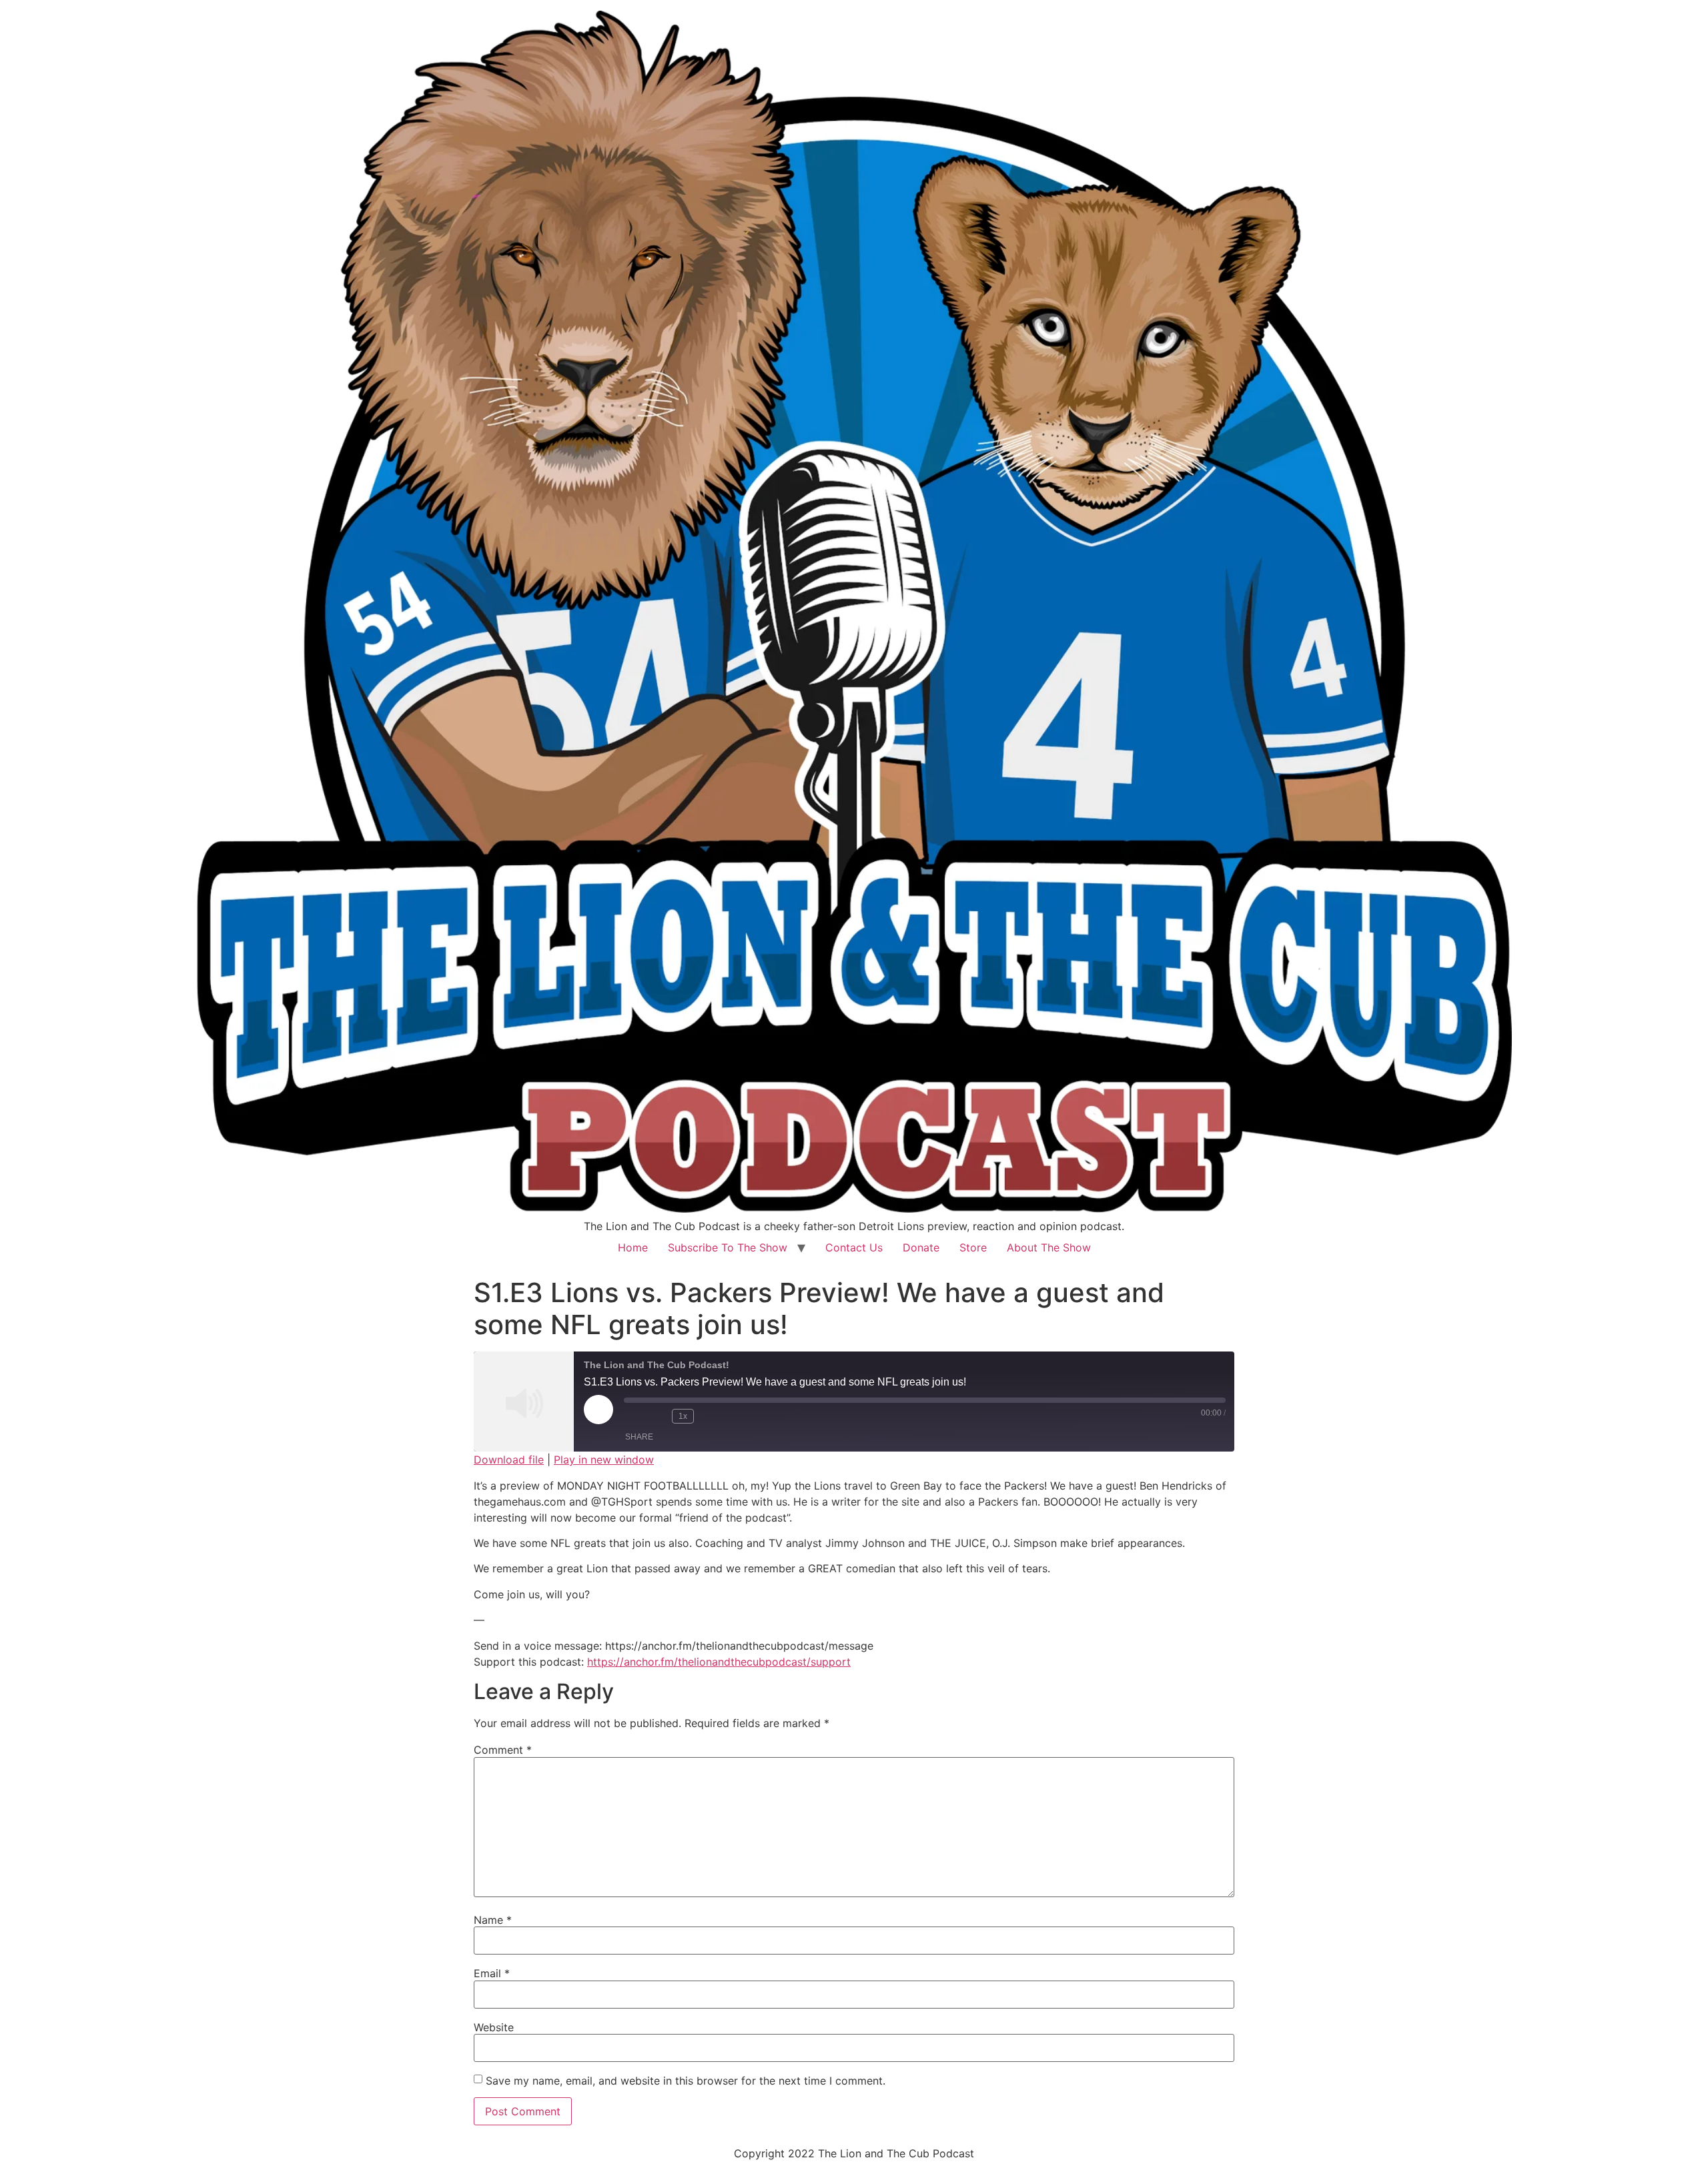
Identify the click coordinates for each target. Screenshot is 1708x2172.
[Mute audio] (634, 1416)
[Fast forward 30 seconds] (711, 1416)
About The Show (1049, 1247)
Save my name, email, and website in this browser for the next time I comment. (686, 2081)
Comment (503, 1750)
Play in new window (604, 1460)
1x (683, 1416)
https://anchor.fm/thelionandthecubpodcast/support (719, 1662)
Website (494, 2027)
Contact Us (854, 1247)
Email (492, 1973)
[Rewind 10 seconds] (659, 1416)
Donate (921, 1247)
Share (639, 1437)
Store (973, 1247)
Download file (509, 1460)
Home (633, 1247)
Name (493, 1920)
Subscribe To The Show (728, 1247)
